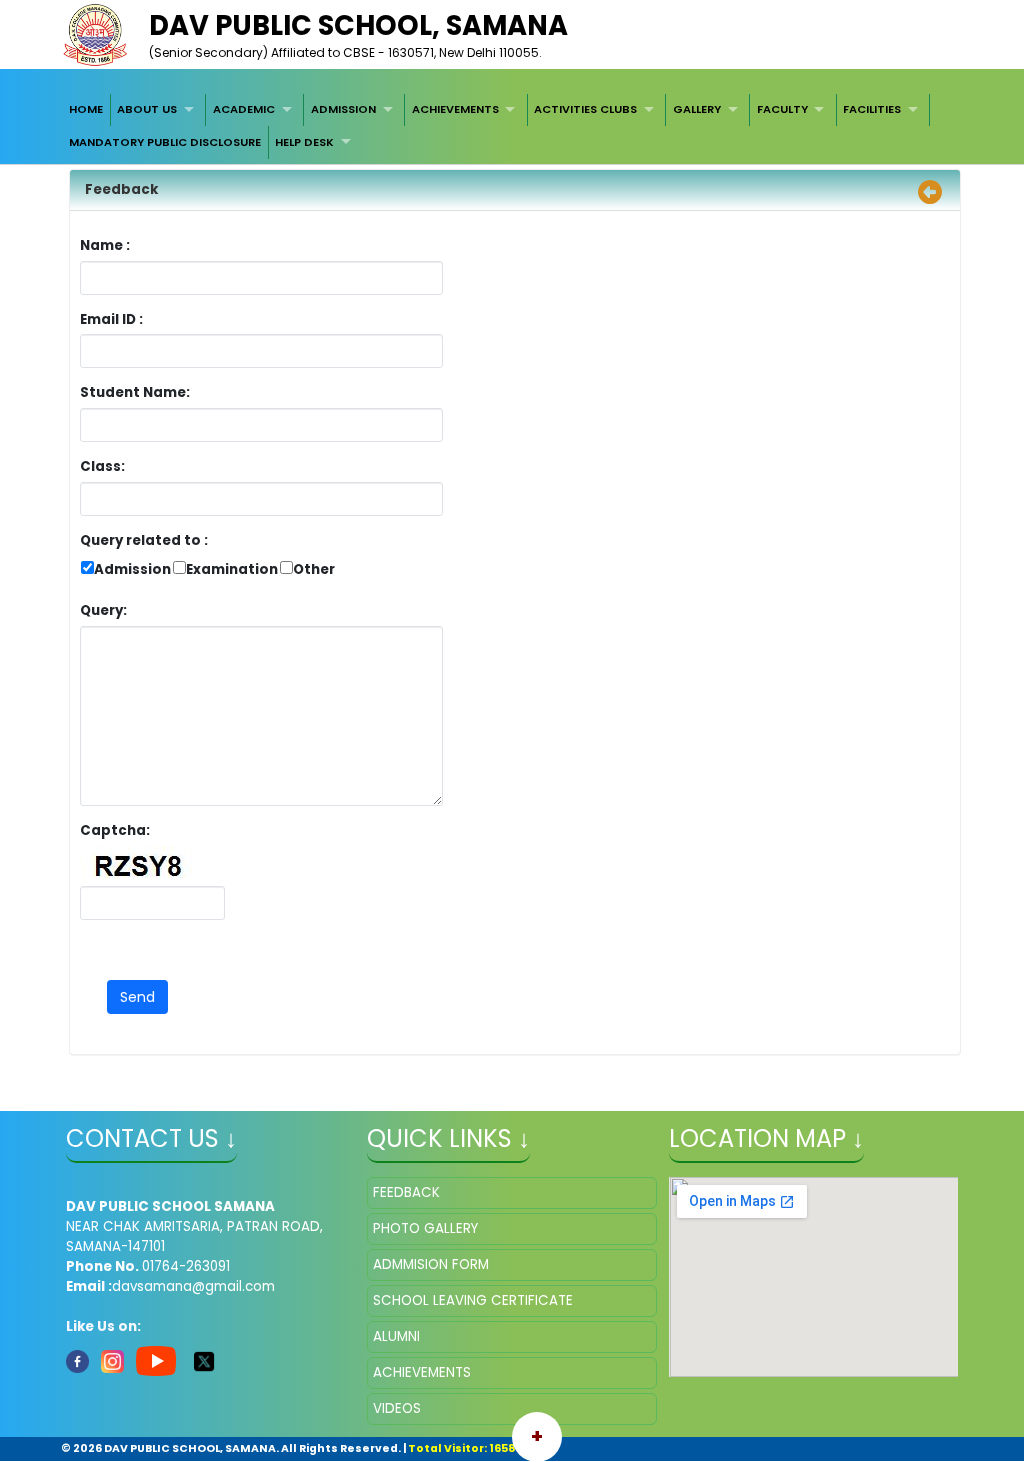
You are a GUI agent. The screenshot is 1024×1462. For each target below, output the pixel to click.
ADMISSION (343, 109)
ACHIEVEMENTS (455, 109)
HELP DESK (304, 142)
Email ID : (167, 319)
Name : (110, 245)
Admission (132, 569)
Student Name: (135, 392)
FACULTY (782, 109)
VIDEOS (397, 1408)
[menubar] (512, 126)
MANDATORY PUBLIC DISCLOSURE (165, 142)
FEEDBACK (406, 1192)
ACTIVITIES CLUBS (585, 109)
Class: (102, 466)
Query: (108, 610)
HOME (86, 109)
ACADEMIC (244, 109)
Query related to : (144, 540)
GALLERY (697, 109)
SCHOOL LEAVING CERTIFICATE (473, 1300)
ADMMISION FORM (431, 1264)
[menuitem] (86, 110)
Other (314, 569)
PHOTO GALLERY (425, 1228)
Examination (232, 569)
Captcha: (115, 830)
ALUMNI (396, 1336)
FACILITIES (872, 109)
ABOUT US (147, 109)
